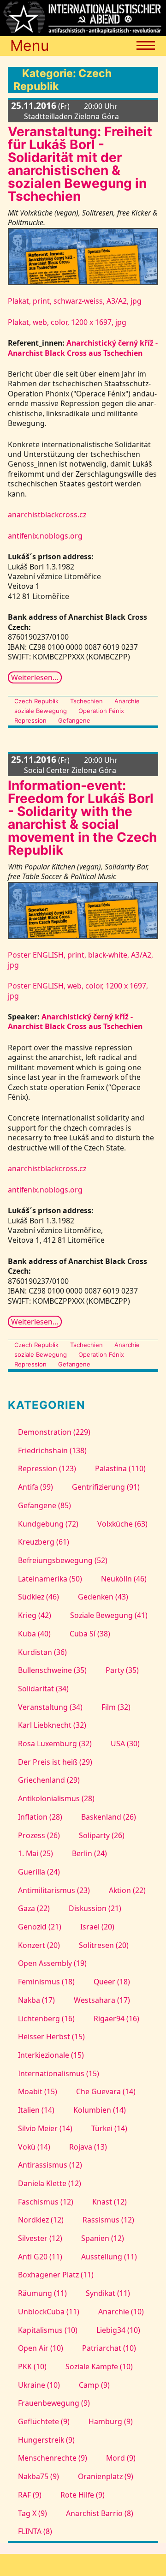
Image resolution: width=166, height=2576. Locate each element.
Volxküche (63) (122, 1524)
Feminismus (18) (46, 1982)
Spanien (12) (103, 2238)
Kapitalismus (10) (47, 2330)
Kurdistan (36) (42, 1652)
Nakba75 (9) (38, 2476)
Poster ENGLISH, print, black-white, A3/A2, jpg (80, 960)
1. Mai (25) (35, 1853)
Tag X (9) (32, 2513)
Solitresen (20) (104, 1945)
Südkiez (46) (38, 1597)
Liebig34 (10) (118, 2330)
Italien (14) (36, 2110)
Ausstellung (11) (109, 2257)
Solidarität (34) (43, 1689)
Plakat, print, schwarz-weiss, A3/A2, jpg (75, 301)
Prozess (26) (39, 1835)
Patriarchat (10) (109, 2348)
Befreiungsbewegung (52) (62, 1560)
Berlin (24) (89, 1853)
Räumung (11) (42, 2293)
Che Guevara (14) (106, 2091)
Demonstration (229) (54, 1432)
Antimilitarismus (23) (54, 1890)
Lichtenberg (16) (46, 2019)
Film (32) (116, 1707)
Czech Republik (36, 701)
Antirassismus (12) (50, 2165)
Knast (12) (110, 2202)
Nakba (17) (36, 2000)
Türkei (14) (109, 2128)
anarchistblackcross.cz (47, 515)
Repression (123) (47, 1468)
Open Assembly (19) (52, 1963)
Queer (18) (112, 1982)
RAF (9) (30, 2495)
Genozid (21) (39, 1927)
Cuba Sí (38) (90, 1634)
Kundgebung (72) (48, 1524)
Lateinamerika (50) (50, 1579)
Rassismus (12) (108, 2220)
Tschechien (86, 701)
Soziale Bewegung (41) (109, 1615)
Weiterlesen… (35, 677)
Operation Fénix (101, 711)
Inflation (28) (40, 1817)
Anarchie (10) (121, 2312)
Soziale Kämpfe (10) (99, 2366)
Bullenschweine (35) (52, 1670)
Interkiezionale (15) (51, 2055)
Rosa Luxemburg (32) (55, 1743)
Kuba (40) (34, 1634)
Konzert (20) (39, 1945)
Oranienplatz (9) (106, 2476)
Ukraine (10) (39, 2385)
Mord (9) (121, 2458)
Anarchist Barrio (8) (100, 2513)
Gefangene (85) (44, 1505)
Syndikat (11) (108, 2293)
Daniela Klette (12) (49, 2183)
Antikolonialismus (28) (56, 1798)
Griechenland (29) (49, 1780)
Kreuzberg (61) (43, 1542)
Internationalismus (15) (58, 2073)
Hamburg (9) (111, 2421)
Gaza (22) (34, 1908)
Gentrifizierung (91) (106, 1487)
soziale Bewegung (40, 711)
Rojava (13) (88, 2147)
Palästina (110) (120, 1468)
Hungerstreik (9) (46, 2440)
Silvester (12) (40, 2238)
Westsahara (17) (102, 2000)
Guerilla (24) (39, 1872)
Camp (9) (94, 2385)
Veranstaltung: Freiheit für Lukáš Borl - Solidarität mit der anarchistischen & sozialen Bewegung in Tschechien (80, 164)
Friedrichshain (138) (52, 1450)
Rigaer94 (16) (116, 2019)
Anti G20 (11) (40, 2257)
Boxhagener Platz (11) (56, 2275)
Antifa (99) (35, 1487)
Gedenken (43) (103, 1597)
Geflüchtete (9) (44, 2421)
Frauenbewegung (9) (54, 2403)
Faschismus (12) (45, 2202)
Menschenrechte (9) (52, 2458)
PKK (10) (32, 2366)
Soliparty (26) (102, 1835)
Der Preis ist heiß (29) (55, 1762)
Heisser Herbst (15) (51, 2037)
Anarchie (127, 701)
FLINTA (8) (35, 2531)
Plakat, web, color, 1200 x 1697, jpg (67, 322)
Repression (30, 720)
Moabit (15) (37, 2091)
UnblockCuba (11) (48, 2312)
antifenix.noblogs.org (45, 536)
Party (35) (122, 1670)
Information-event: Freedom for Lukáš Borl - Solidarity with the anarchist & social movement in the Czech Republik (82, 818)
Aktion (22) (127, 1890)
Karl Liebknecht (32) (52, 1725)
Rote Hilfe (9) (83, 2495)
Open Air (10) (40, 2348)
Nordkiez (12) (41, 2220)
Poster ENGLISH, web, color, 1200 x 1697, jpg (78, 991)
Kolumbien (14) (100, 2110)
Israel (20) (97, 1927)
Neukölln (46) (124, 1579)
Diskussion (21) (95, 1908)
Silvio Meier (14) (45, 2128)
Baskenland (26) (109, 1817)
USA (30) (125, 1743)
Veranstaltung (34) (50, 1707)
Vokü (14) (34, 2147)
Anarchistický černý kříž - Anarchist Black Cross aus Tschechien (83, 348)
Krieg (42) (34, 1615)
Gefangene (74, 720)
